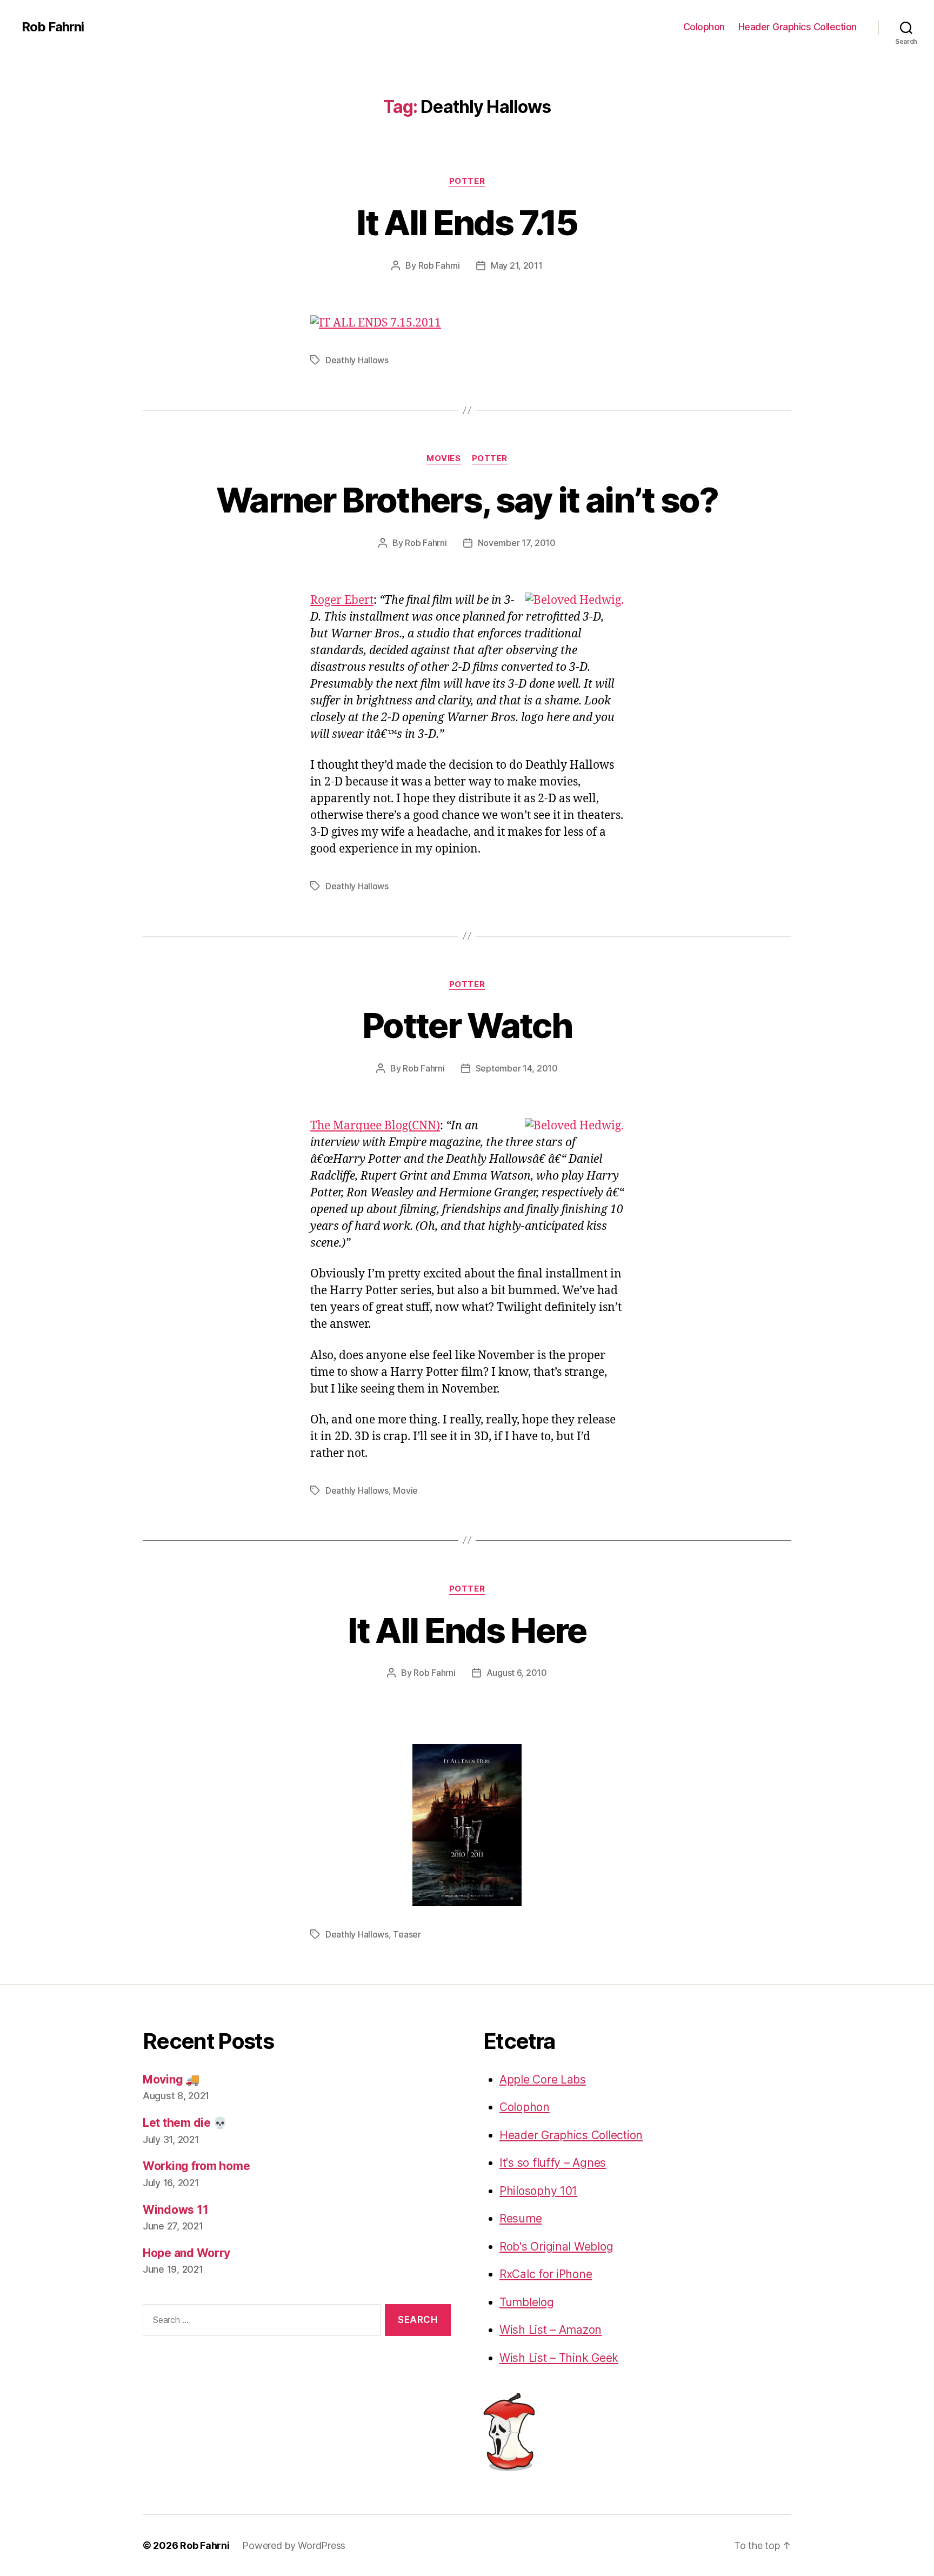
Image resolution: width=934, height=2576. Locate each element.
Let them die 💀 (185, 2123)
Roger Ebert (342, 600)
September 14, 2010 (517, 1068)
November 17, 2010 (517, 543)
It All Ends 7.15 (467, 222)
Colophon (704, 27)
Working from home (196, 2166)
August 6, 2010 (517, 1673)
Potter (467, 181)
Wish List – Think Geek (559, 2358)
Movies (443, 458)
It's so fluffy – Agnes (553, 2163)
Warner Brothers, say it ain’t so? (467, 500)
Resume (521, 2218)
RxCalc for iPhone (546, 2274)
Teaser (407, 1934)
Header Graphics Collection (798, 27)
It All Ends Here (467, 1630)
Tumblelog (527, 2302)
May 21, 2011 (517, 265)
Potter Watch (467, 1025)
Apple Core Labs (543, 2079)
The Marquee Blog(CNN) (375, 1126)
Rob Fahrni (53, 27)
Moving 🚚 (171, 2079)
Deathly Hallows (357, 360)
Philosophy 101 (538, 2191)
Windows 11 (175, 2210)
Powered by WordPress (294, 2545)
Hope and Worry (186, 2253)
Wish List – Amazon (551, 2330)
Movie (405, 1490)
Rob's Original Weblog (556, 2246)
